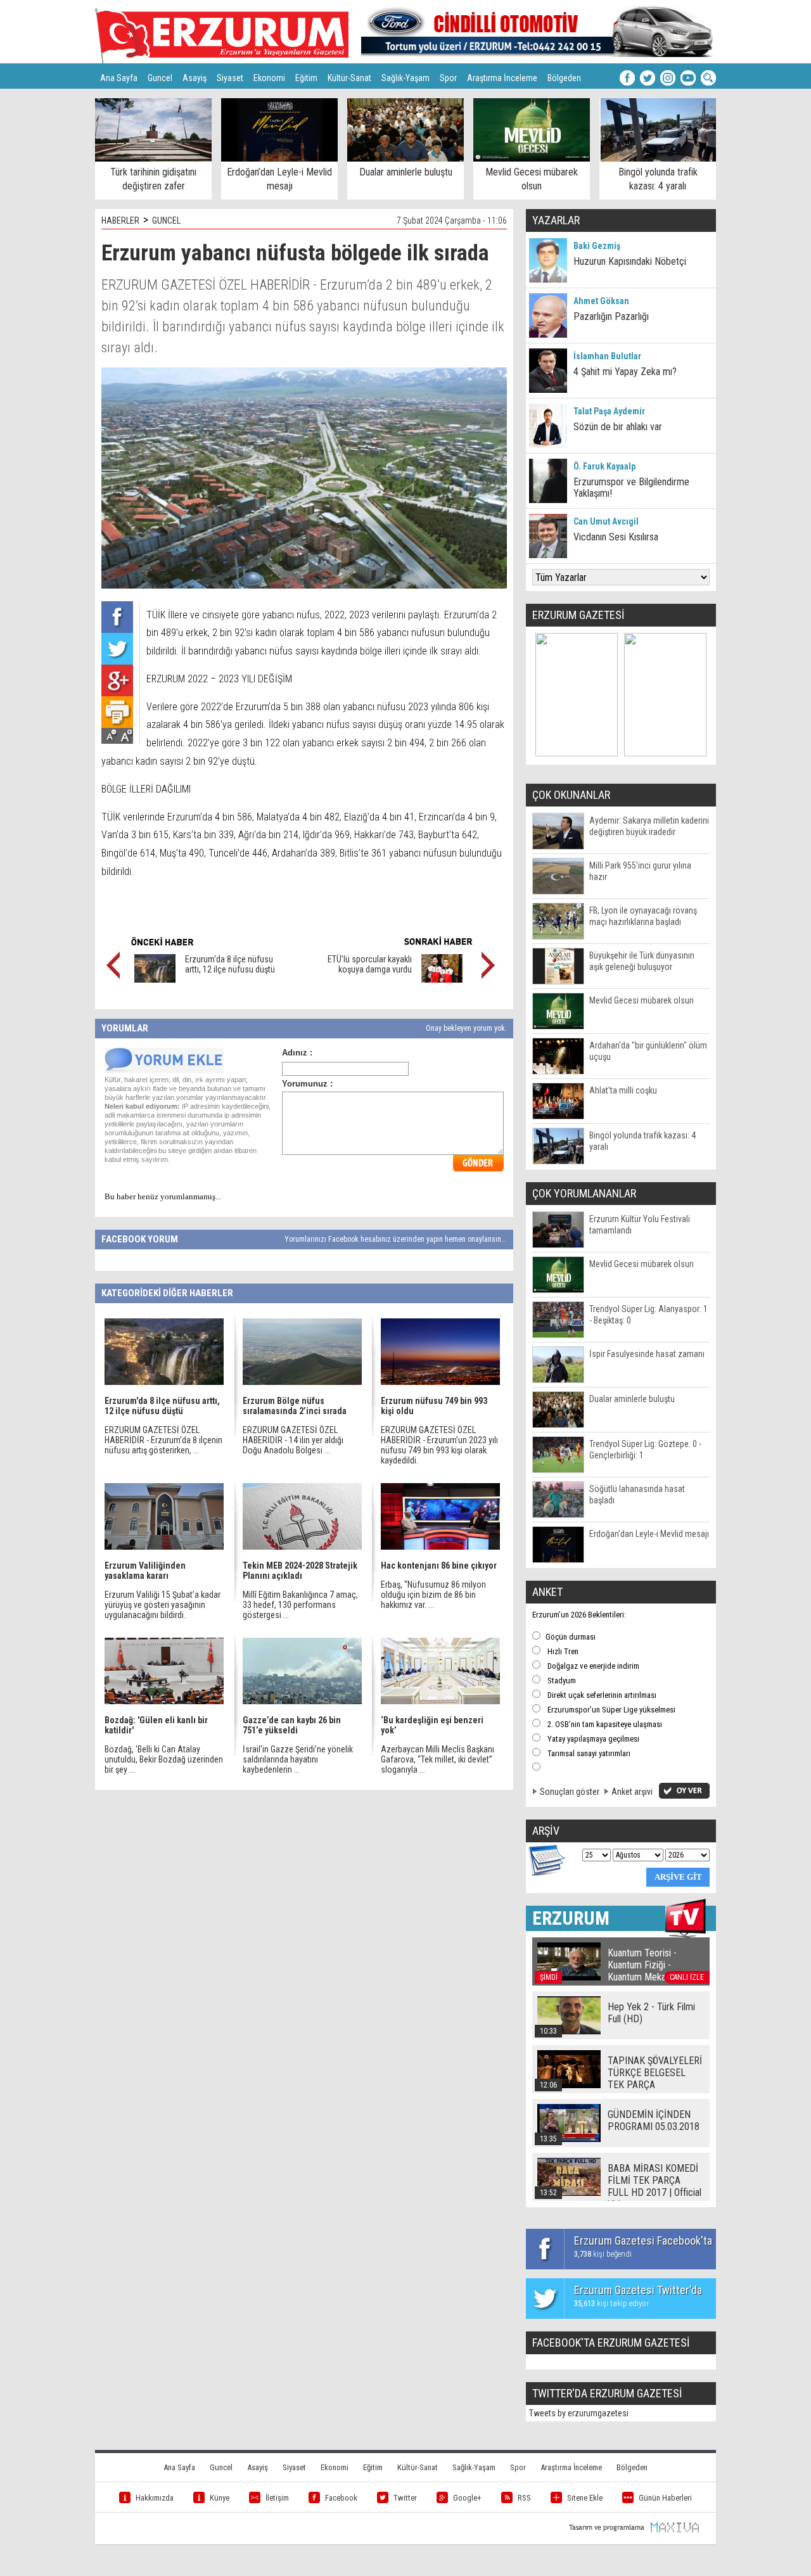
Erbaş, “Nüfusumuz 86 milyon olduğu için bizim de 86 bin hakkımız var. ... (433, 1595)
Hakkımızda (155, 2498)
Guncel (160, 78)
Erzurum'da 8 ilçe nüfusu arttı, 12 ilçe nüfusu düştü (230, 964)
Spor (448, 78)
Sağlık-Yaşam (405, 78)
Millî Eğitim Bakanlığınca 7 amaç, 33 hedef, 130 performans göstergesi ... (300, 1605)
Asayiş (195, 78)
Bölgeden (564, 78)
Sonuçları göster (570, 1792)
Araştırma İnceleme (502, 78)
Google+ (467, 2498)
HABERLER (120, 220)
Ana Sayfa (119, 78)
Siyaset (230, 78)
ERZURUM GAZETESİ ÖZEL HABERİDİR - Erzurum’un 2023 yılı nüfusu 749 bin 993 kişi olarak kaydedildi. (439, 1445)
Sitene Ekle (585, 2498)
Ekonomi (269, 78)
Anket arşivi (632, 1792)
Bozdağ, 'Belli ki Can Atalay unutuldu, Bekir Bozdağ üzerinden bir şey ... (164, 1759)
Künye (220, 2498)
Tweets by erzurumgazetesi (579, 2413)
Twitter (405, 2498)
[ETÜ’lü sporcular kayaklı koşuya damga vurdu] (442, 979)
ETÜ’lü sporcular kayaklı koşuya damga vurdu (369, 964)
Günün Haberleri (665, 2498)
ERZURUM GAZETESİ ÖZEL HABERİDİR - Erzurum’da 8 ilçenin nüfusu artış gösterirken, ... (163, 1440)
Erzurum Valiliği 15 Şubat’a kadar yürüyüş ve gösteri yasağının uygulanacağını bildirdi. (163, 1605)
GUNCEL (166, 220)
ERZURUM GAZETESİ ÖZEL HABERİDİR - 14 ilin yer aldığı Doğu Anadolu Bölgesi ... (293, 1440)
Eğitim (306, 78)
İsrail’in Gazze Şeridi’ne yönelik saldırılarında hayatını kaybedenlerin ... (298, 1759)
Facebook (341, 2498)
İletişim (277, 2498)
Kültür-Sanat (349, 78)
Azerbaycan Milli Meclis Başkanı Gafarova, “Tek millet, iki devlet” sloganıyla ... (437, 1759)
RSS (524, 2498)
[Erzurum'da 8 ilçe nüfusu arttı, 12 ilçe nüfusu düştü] (155, 979)
